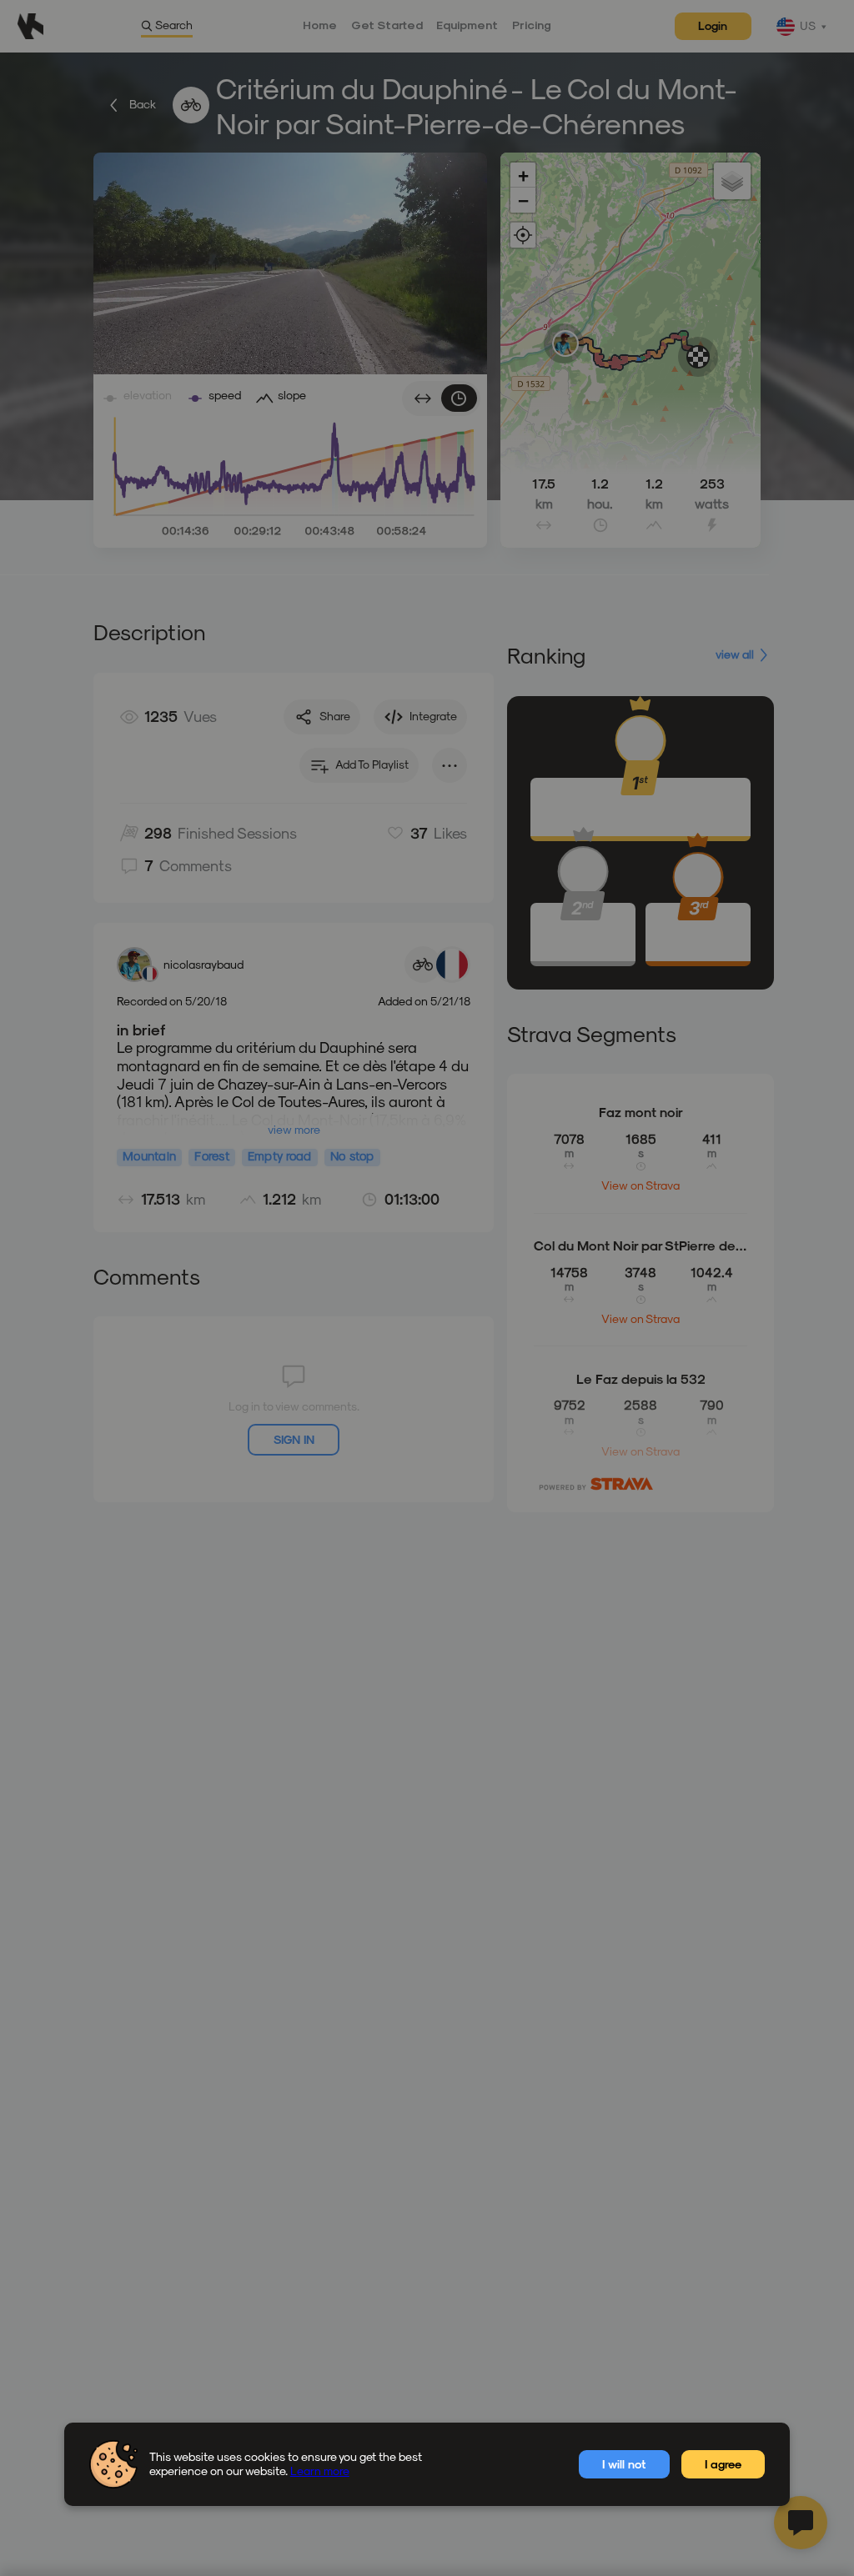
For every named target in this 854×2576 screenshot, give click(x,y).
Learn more (320, 2471)
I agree (723, 2464)
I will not (624, 2464)
